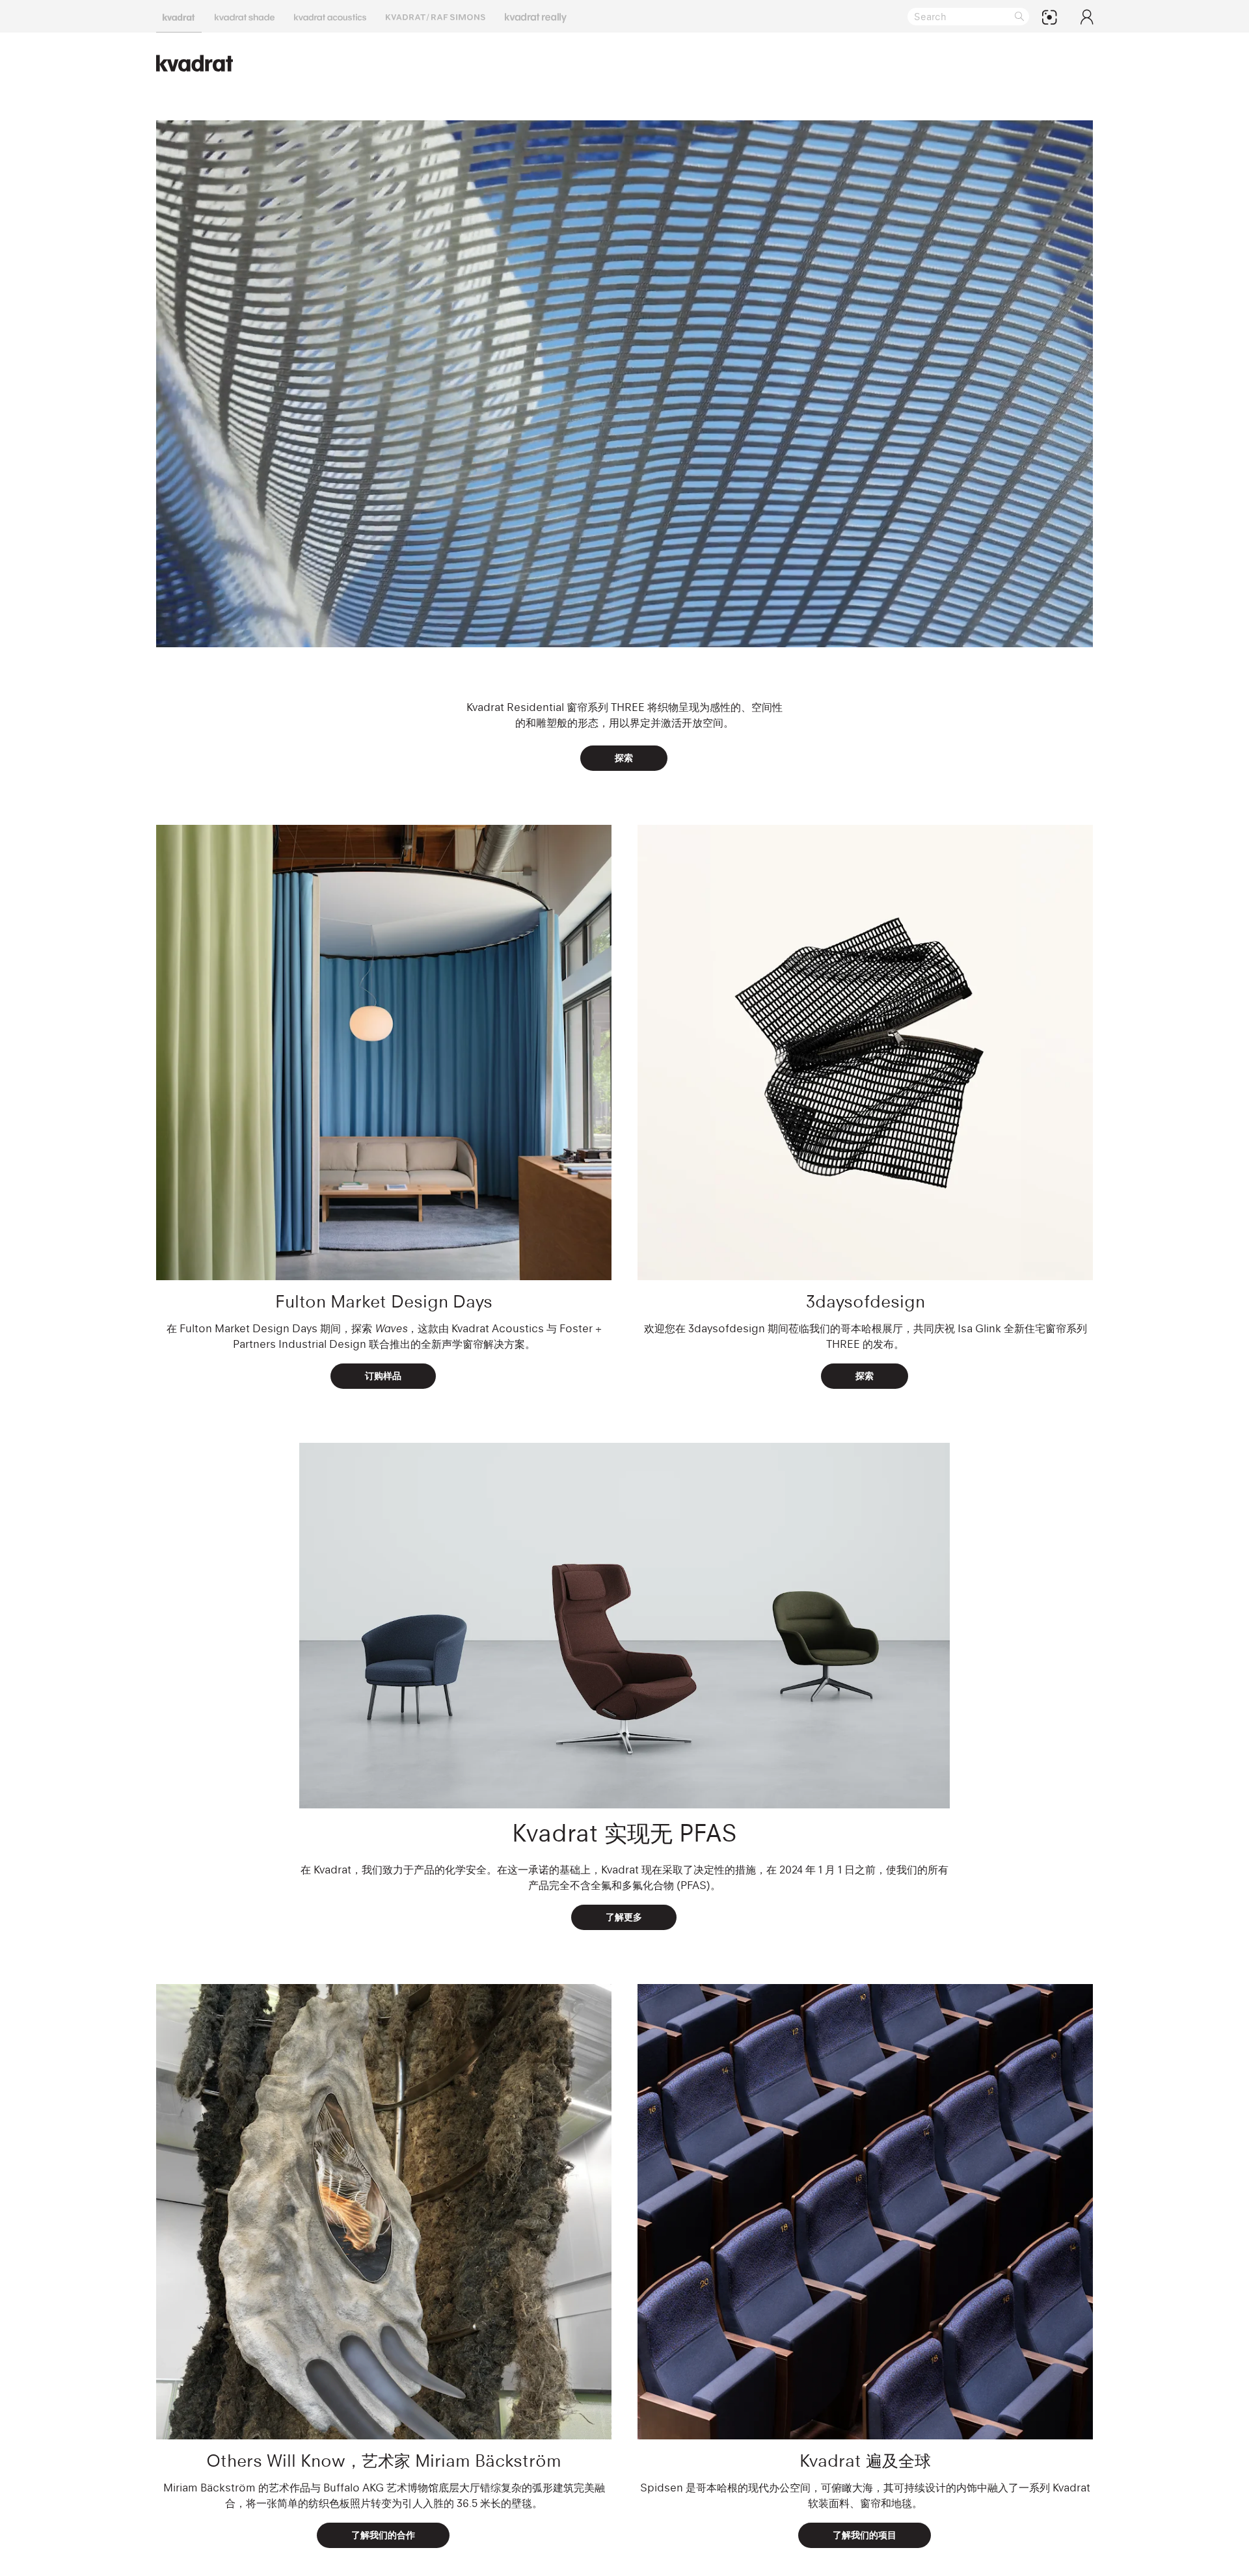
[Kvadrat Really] (536, 16)
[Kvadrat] (179, 16)
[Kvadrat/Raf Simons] (436, 16)
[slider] (587, 631)
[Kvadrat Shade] (245, 16)
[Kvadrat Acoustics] (330, 16)
